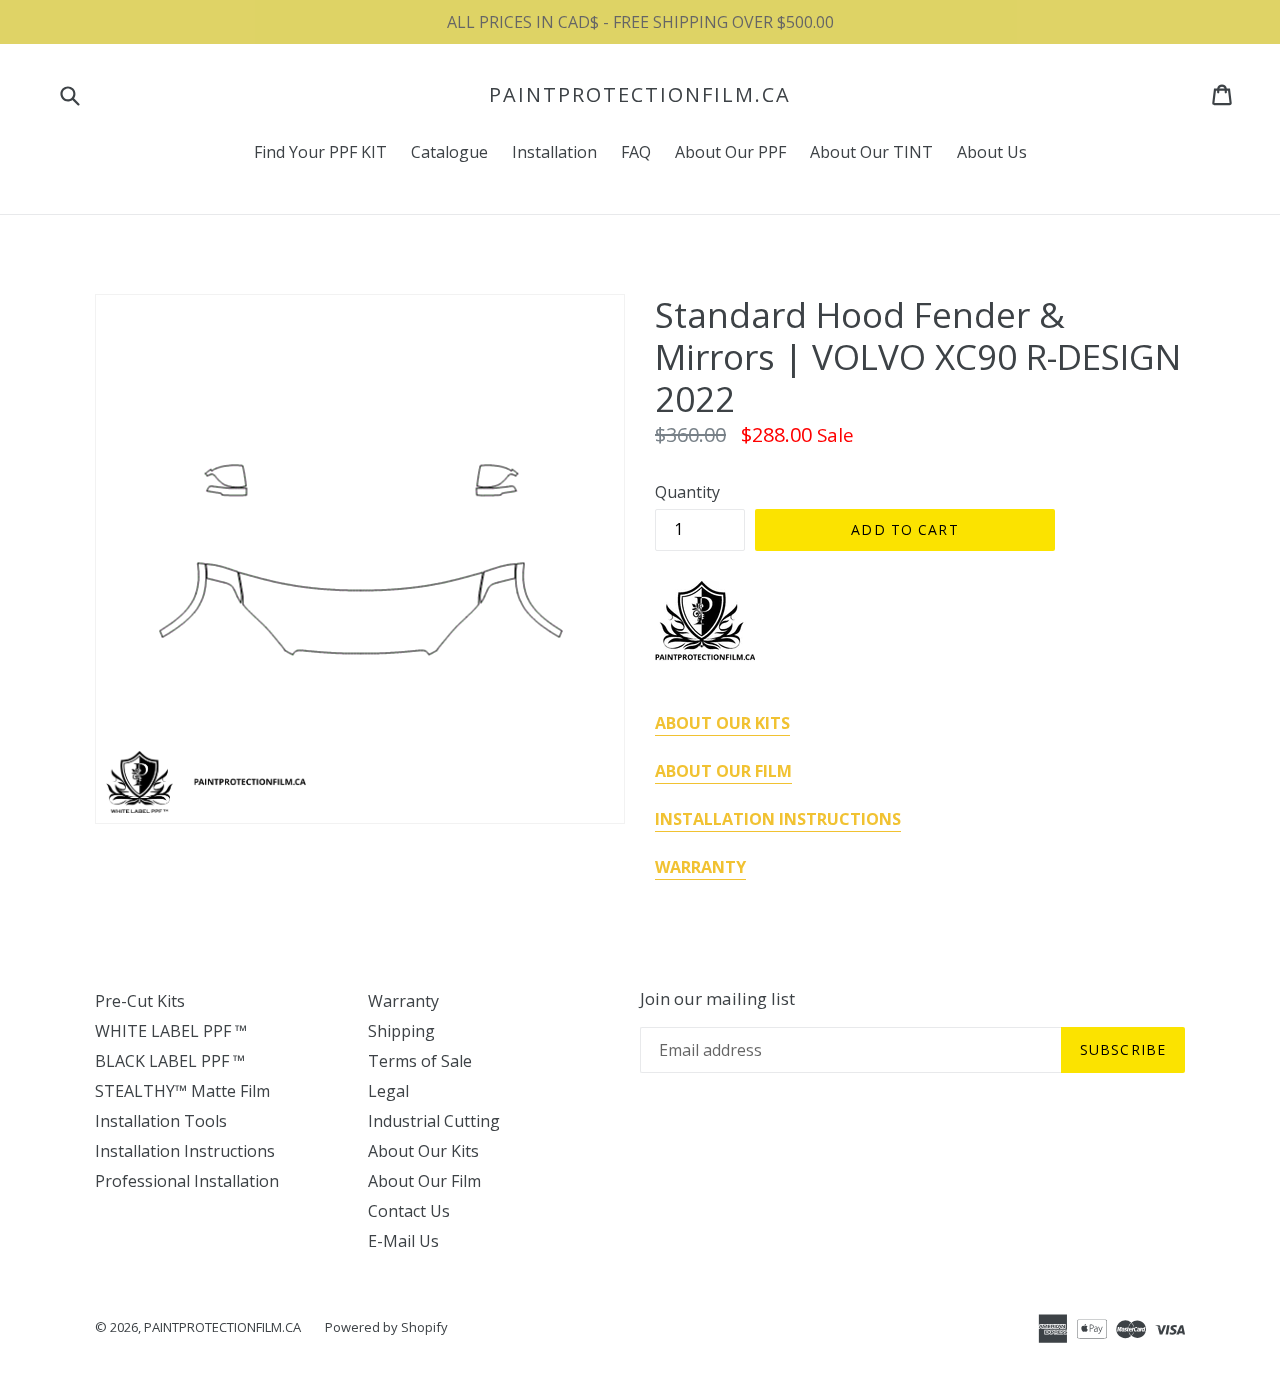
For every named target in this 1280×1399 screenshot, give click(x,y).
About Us (992, 152)
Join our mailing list (717, 999)
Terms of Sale (420, 1061)
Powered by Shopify (386, 1327)
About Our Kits (423, 1151)
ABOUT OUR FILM (723, 771)
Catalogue (449, 152)
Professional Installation (187, 1181)
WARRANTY (700, 867)
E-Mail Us (403, 1241)
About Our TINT (871, 152)
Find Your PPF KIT (320, 152)
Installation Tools (161, 1121)
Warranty (403, 1001)
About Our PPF (730, 152)
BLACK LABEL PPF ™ (170, 1061)
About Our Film (424, 1181)
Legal (388, 1091)
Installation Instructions (185, 1151)
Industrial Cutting (434, 1121)
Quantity (687, 492)
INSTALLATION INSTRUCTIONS (778, 819)
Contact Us (409, 1211)
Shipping (401, 1031)
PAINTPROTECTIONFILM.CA (640, 95)
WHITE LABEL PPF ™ (171, 1031)
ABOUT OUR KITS (722, 723)
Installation (554, 152)
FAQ (636, 152)
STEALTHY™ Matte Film (182, 1091)
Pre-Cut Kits (140, 1001)
